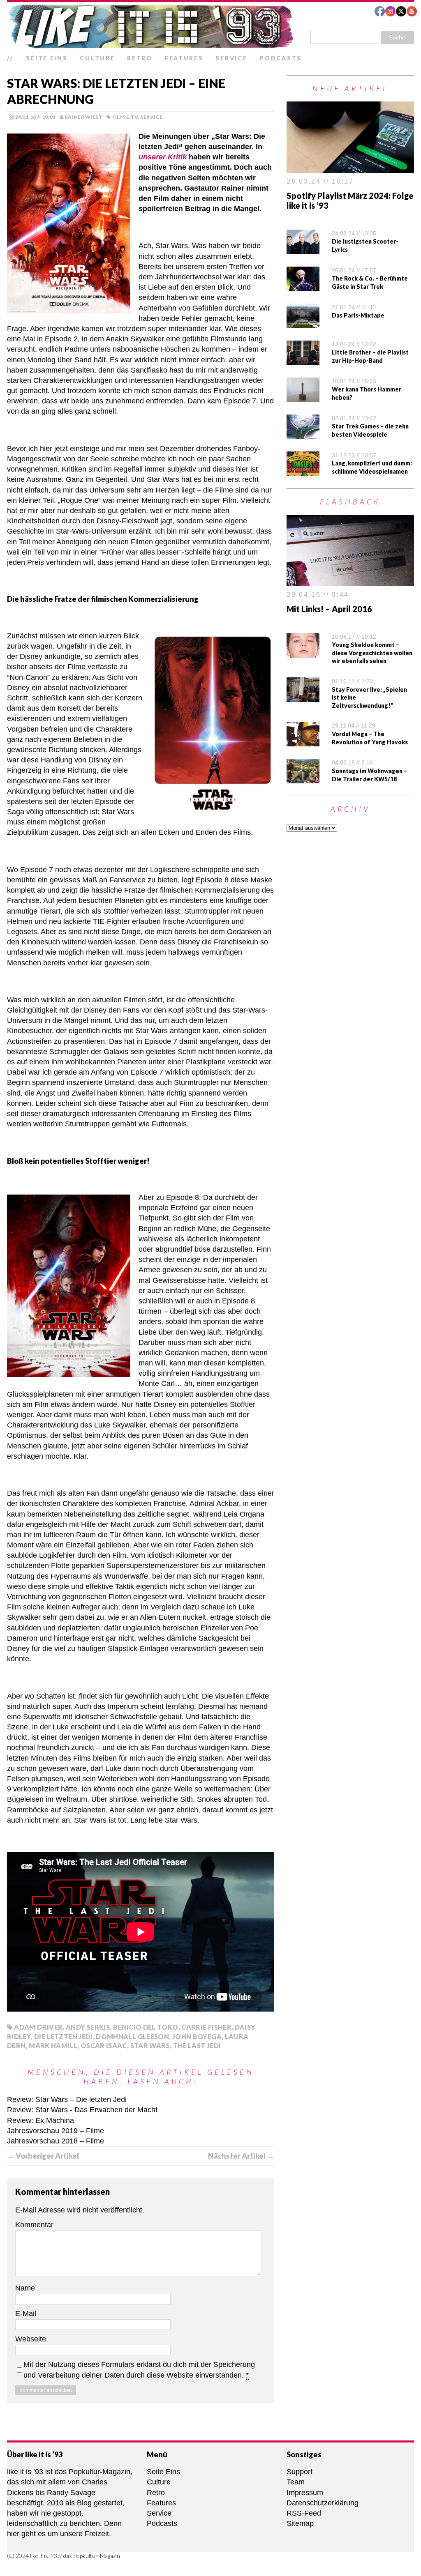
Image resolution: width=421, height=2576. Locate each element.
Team (296, 2482)
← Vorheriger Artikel (43, 2156)
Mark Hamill (53, 2045)
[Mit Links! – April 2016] (350, 581)
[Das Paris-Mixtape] (303, 323)
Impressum (305, 2493)
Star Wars (150, 2045)
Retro (140, 58)
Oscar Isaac (104, 2045)
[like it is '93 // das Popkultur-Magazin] (210, 26)
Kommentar (34, 2225)
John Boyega (197, 2036)
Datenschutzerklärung (323, 2503)
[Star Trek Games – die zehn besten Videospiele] (303, 434)
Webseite (31, 2339)
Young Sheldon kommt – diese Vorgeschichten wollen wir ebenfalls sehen (372, 653)
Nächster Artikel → (241, 2156)
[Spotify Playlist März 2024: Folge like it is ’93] (350, 168)
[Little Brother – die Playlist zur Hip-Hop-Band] (303, 360)
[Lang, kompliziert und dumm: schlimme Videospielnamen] (303, 471)
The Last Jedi (197, 2045)
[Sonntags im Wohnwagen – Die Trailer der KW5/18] (303, 778)
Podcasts (281, 58)
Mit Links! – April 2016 (329, 609)
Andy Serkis (88, 2027)
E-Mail (26, 2314)
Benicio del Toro (146, 2027)
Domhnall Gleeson (132, 2036)
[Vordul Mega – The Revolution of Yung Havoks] (303, 741)
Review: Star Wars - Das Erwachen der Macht (82, 2110)
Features (184, 58)
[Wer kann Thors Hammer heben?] (303, 397)
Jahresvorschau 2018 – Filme (56, 2141)
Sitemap (300, 2523)
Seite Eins (47, 58)
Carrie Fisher (206, 2027)
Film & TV (125, 117)
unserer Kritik (163, 157)
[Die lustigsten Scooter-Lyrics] (303, 249)
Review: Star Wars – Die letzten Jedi (67, 2099)
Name (25, 2288)
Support (300, 2472)
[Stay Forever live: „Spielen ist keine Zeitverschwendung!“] (303, 697)
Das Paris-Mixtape (358, 315)
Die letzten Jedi (64, 2036)
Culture (97, 58)
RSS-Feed (304, 2513)
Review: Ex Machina (40, 2120)
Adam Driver (38, 2027)
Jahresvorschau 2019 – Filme (56, 2131)
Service (231, 58)
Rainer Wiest (83, 117)
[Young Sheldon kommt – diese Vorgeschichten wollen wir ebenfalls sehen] (303, 652)
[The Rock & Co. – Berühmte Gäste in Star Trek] (303, 286)
